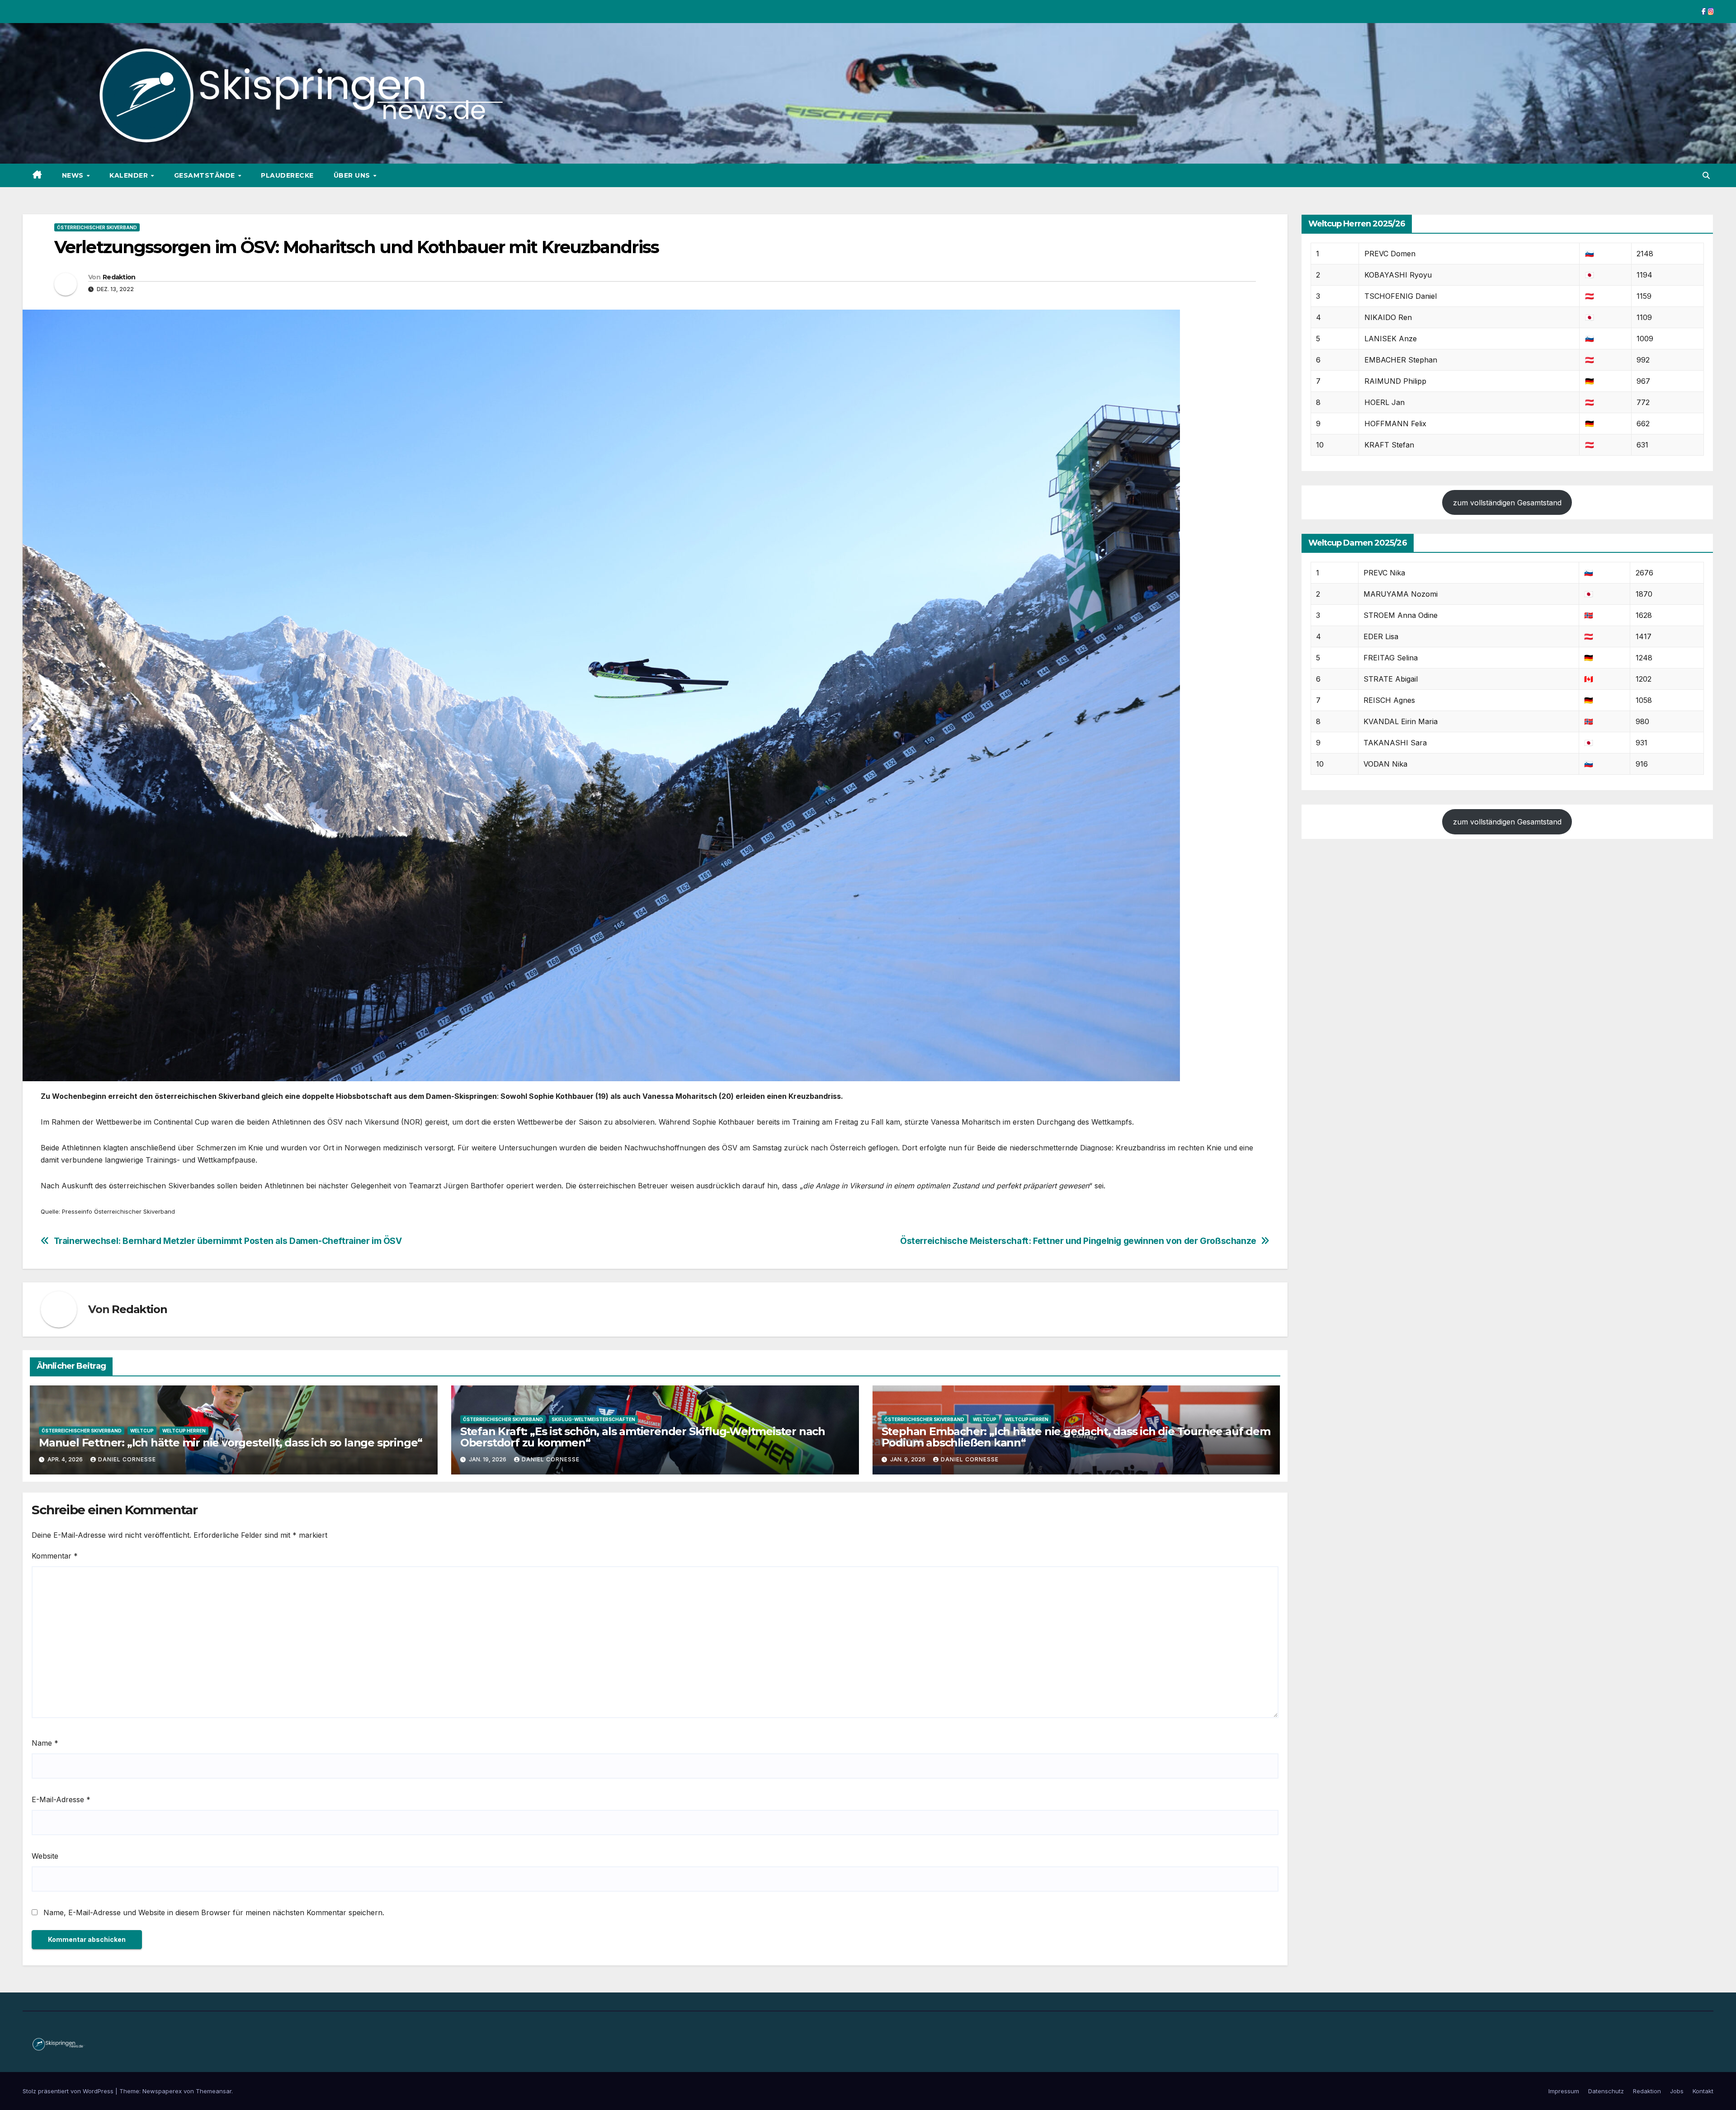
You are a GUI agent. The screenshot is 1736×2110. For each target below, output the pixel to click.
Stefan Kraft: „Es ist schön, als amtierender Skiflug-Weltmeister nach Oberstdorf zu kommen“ (643, 1437)
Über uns (353, 175)
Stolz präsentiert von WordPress (69, 2091)
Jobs (1677, 2091)
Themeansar (214, 2091)
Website (45, 1856)
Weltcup (142, 1431)
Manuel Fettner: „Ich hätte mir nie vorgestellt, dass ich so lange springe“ (231, 1443)
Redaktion (119, 277)
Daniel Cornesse (127, 1459)
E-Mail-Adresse (61, 1799)
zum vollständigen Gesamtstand (1507, 503)
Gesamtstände (206, 175)
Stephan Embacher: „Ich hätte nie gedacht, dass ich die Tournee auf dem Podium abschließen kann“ (1076, 1437)
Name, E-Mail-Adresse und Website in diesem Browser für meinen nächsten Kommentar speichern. (214, 1912)
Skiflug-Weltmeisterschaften (593, 1419)
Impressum (1564, 2091)
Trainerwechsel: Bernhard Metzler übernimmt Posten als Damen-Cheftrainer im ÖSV (228, 1241)
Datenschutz (1606, 2091)
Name (45, 1743)
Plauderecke (287, 175)
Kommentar (55, 1556)
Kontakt (1703, 2091)
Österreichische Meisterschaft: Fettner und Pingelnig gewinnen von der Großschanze (1078, 1241)
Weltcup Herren (184, 1431)
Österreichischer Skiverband (97, 227)
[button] (1706, 175)
